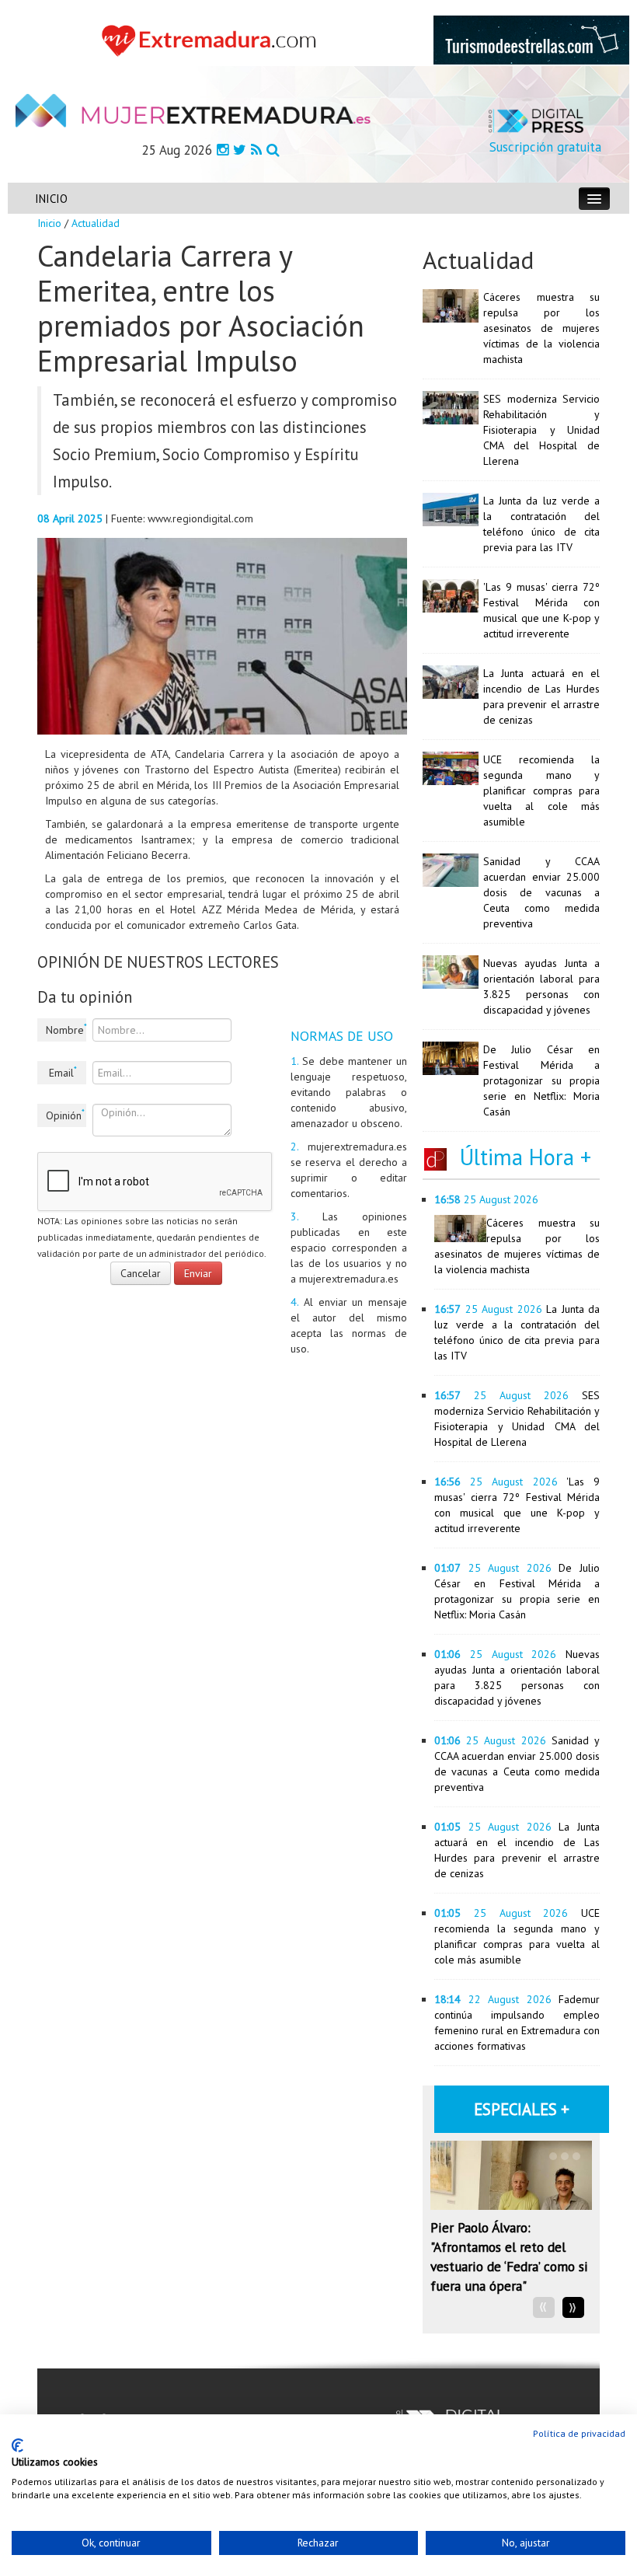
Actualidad (96, 223)
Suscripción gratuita (545, 147)
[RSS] (256, 150)
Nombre (66, 1029)
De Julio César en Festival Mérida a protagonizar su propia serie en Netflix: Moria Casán (541, 1080)
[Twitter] (240, 150)
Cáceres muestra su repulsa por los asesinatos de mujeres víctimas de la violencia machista (541, 328)
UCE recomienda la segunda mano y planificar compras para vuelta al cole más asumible (541, 791)
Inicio (49, 223)
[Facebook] (223, 150)
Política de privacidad (579, 2433)
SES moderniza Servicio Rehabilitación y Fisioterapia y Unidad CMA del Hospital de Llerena (541, 430)
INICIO (51, 199)
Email (63, 1072)
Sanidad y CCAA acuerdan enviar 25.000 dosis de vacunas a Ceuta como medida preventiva (541, 892)
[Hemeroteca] (273, 150)
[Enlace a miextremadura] (212, 40)
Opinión (65, 1115)
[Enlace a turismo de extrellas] (531, 39)
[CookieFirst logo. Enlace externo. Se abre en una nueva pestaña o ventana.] (17, 2445)
